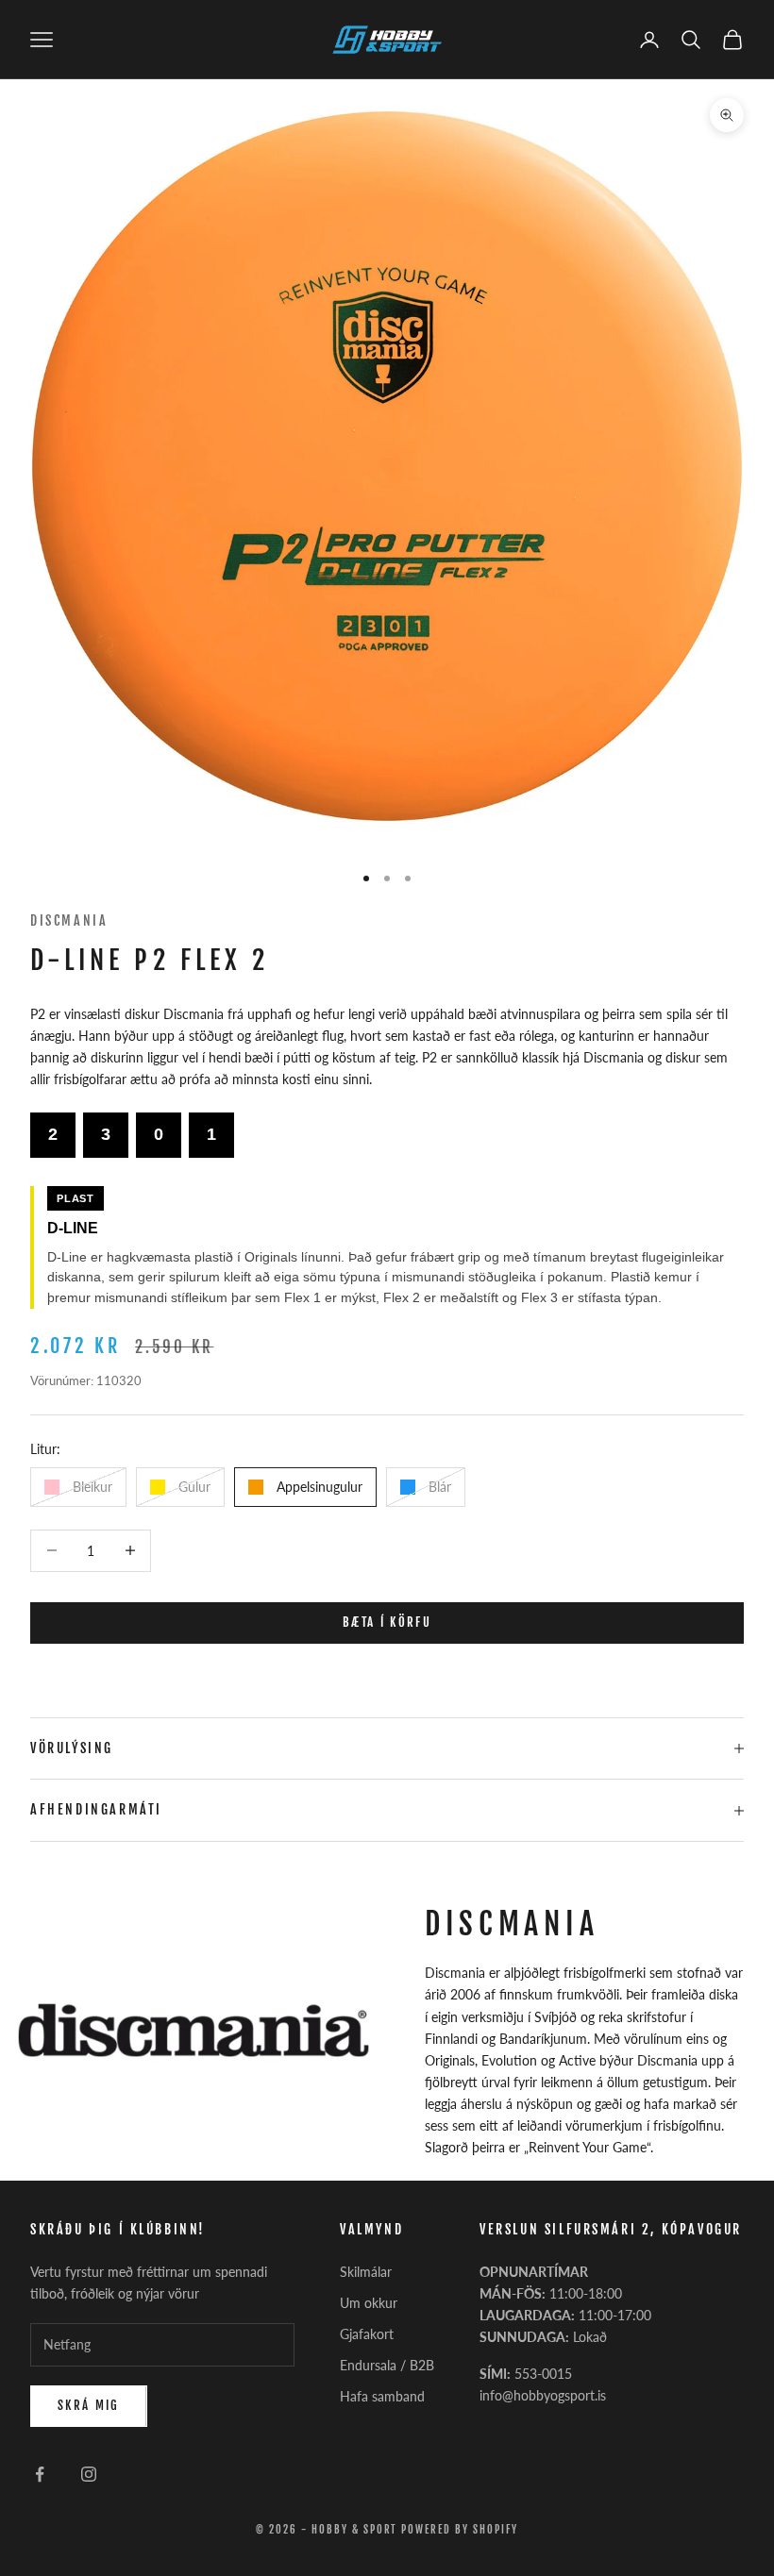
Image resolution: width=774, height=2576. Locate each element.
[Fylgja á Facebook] (40, 2474)
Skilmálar (366, 2272)
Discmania (69, 920)
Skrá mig (89, 2405)
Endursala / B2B (387, 2365)
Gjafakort (367, 2334)
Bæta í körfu (387, 1622)
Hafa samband (382, 2396)
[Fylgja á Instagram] (89, 2474)
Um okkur (369, 2303)
